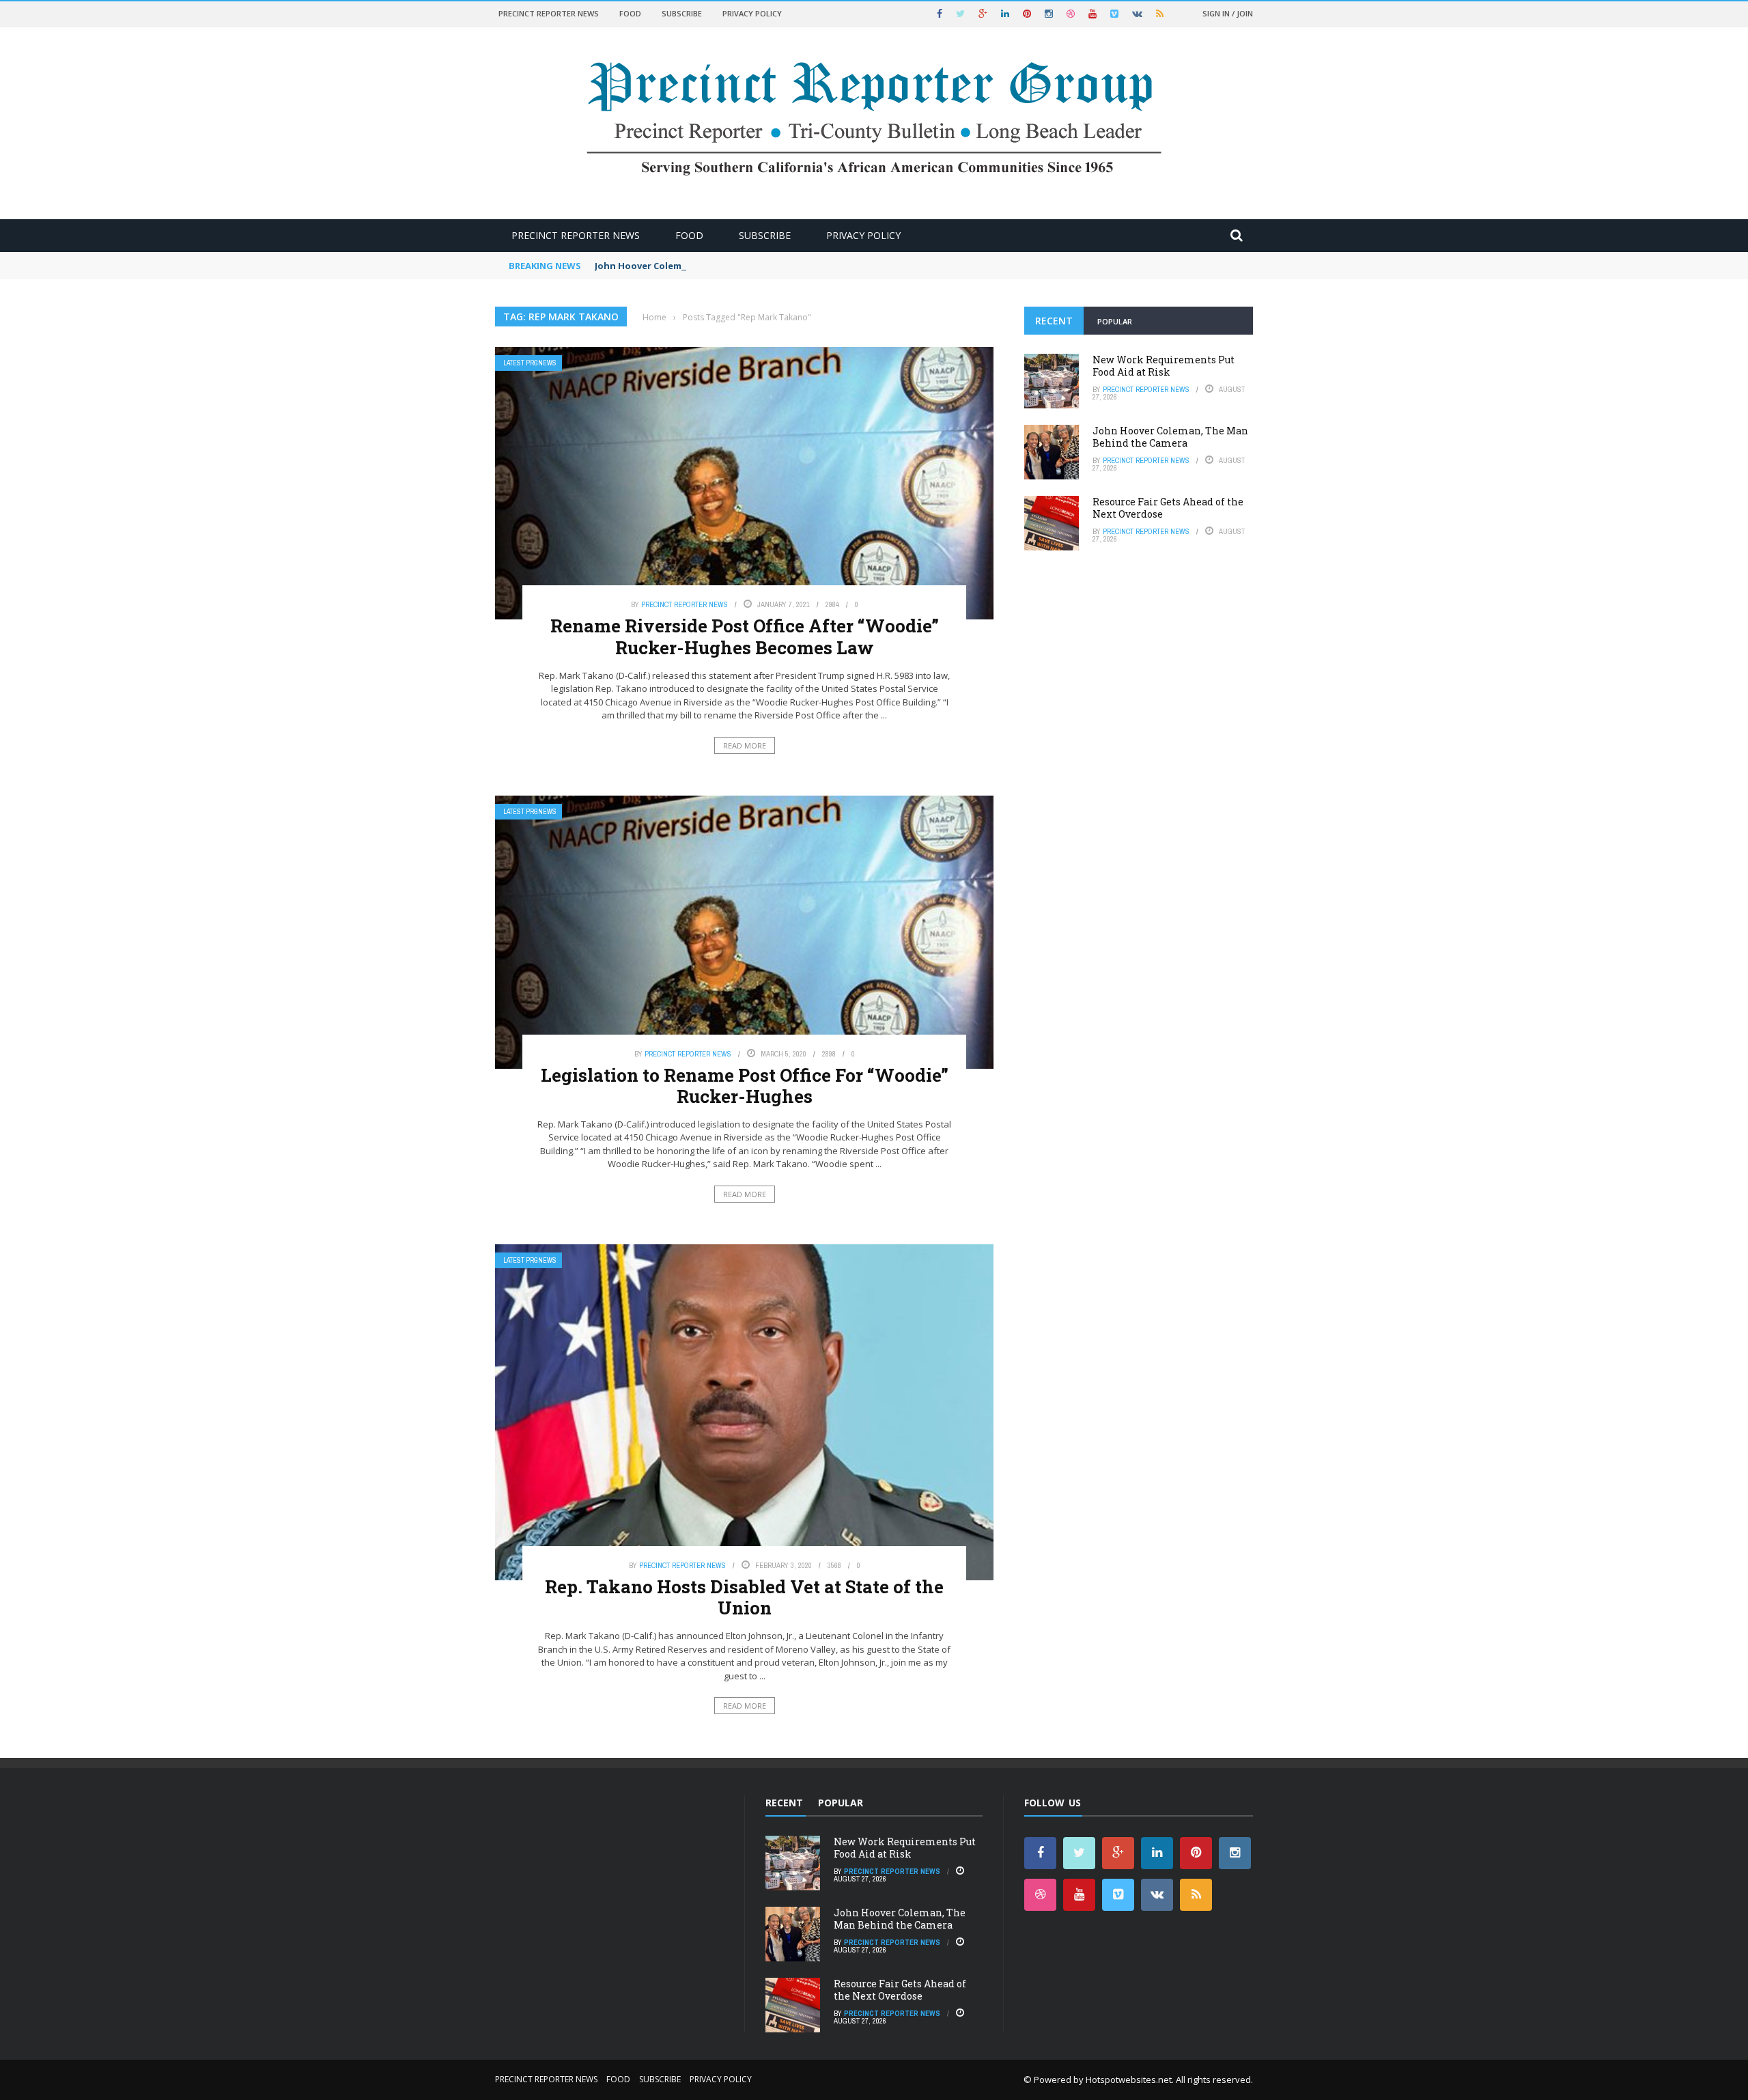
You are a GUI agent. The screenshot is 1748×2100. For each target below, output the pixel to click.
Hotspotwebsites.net (1129, 2080)
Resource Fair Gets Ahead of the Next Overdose (1168, 508)
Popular (1115, 321)
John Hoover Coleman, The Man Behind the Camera (711, 266)
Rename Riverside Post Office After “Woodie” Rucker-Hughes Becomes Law (745, 636)
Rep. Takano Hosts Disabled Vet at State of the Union (744, 1597)
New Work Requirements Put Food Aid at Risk (1164, 366)
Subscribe (682, 13)
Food (630, 13)
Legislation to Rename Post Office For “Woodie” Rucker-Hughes (745, 1086)
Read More (745, 745)
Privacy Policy (752, 13)
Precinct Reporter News (549, 13)
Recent (1054, 321)
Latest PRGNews (530, 363)
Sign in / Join (1228, 13)
